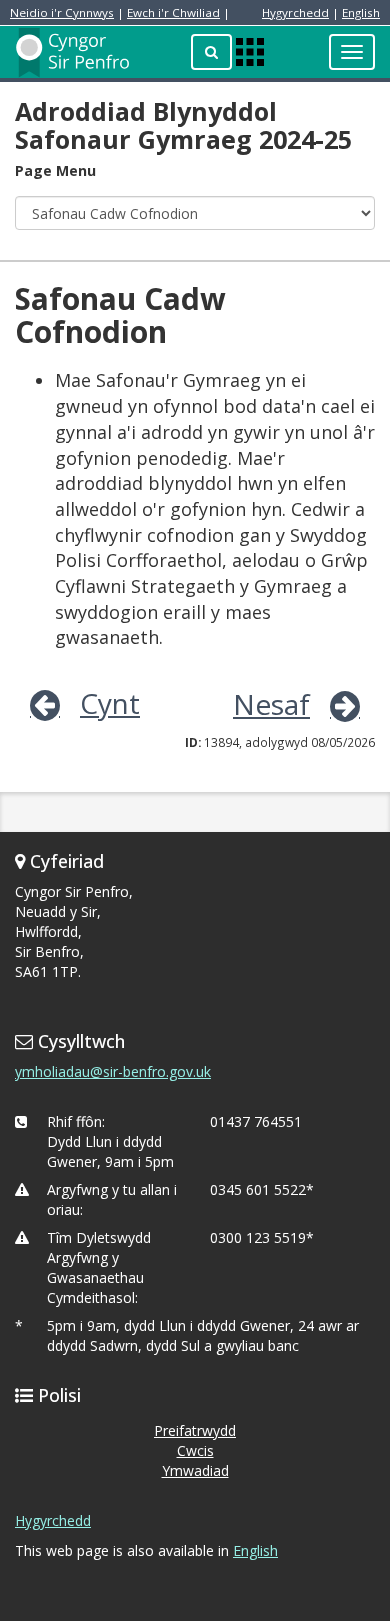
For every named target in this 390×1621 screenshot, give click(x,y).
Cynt (110, 703)
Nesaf (271, 704)
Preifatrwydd (195, 1430)
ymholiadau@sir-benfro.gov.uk (113, 1071)
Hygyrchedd (295, 12)
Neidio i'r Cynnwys (62, 12)
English (361, 12)
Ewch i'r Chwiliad (173, 12)
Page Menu (55, 170)
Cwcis (195, 1450)
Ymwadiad (195, 1470)
